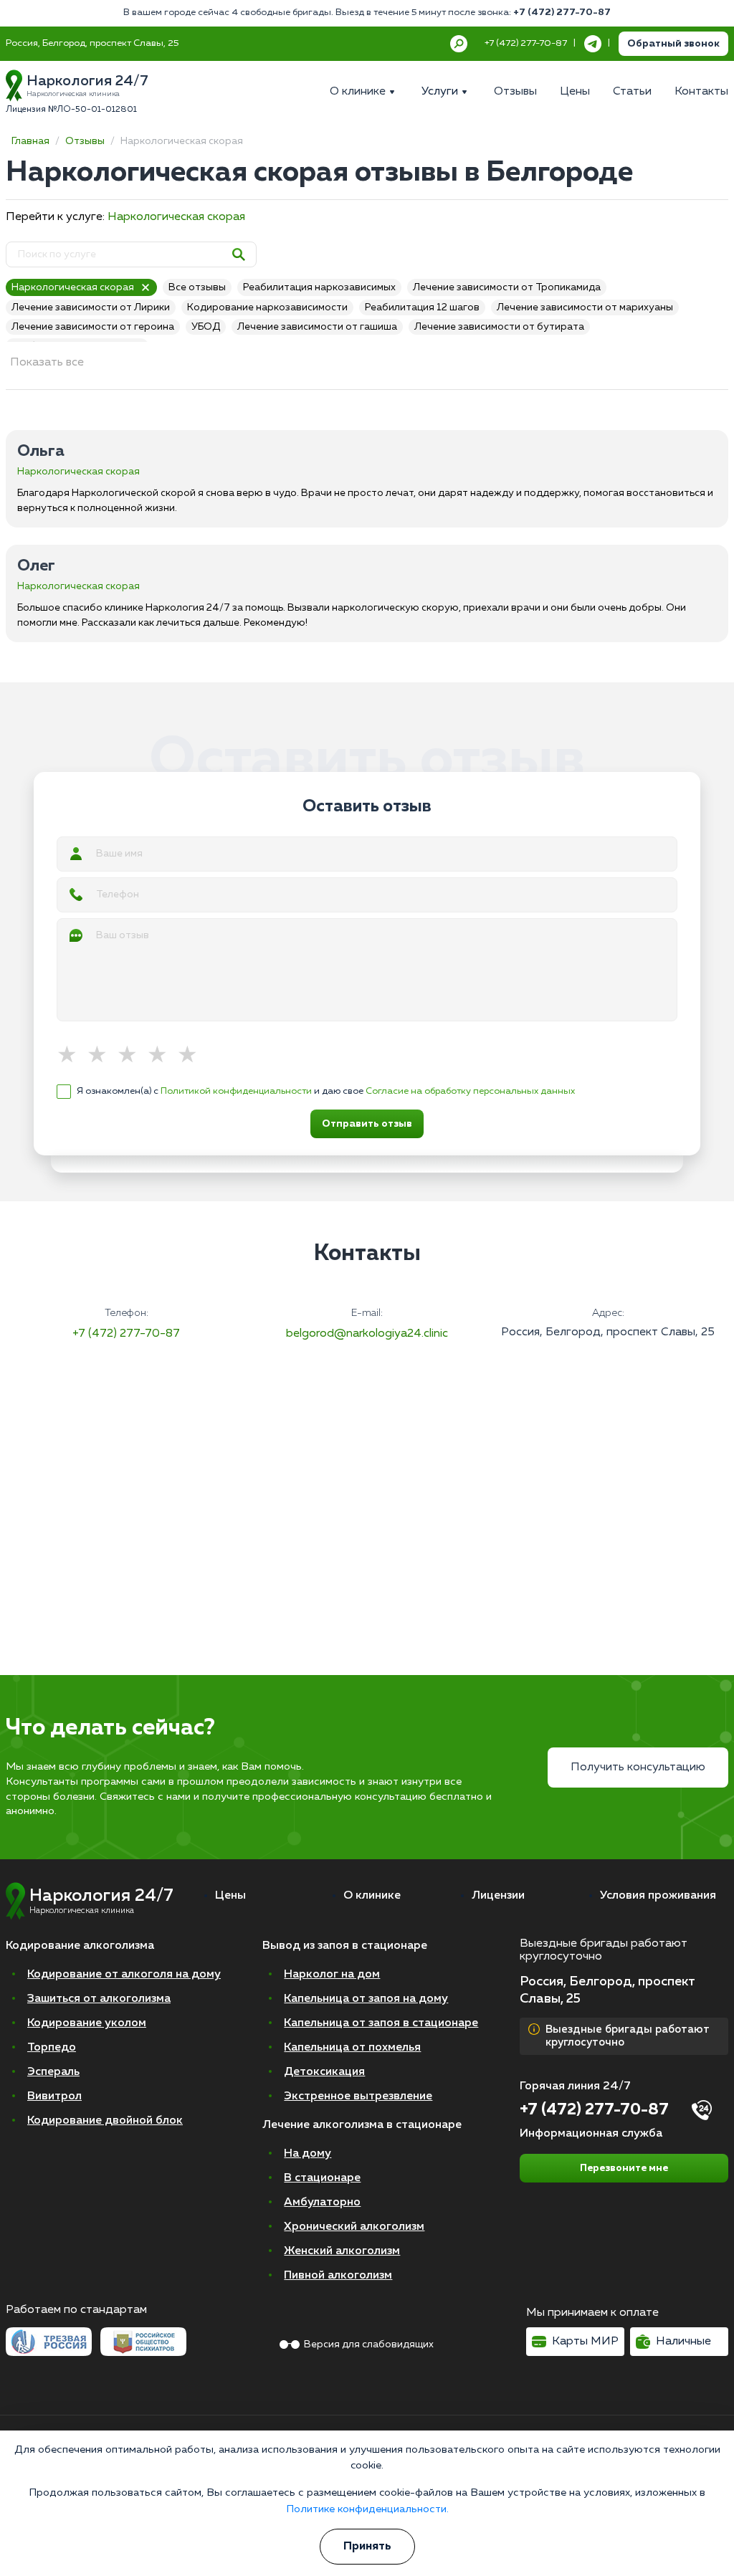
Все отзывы (197, 287)
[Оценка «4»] (162, 1056)
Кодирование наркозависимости (267, 307)
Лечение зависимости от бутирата (499, 327)
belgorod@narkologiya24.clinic (367, 1334)
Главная (30, 141)
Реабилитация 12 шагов (422, 307)
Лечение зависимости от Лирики (91, 307)
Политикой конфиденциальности (236, 1091)
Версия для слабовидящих (369, 2344)
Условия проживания (658, 1896)
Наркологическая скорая (176, 217)
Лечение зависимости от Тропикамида (507, 287)
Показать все (47, 363)
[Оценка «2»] (102, 1056)
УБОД (206, 327)
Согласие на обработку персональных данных (470, 1091)
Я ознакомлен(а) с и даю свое (326, 1091)
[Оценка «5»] (192, 1056)
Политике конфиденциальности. (367, 2509)
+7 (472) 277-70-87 (562, 13)
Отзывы (85, 141)
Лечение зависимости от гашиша (317, 327)
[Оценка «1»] (72, 1056)
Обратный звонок (673, 44)
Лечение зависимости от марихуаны (585, 307)
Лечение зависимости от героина (93, 327)
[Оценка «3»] (132, 1056)
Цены (230, 1896)
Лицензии (498, 1896)
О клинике (372, 1896)
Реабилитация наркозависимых (319, 287)
